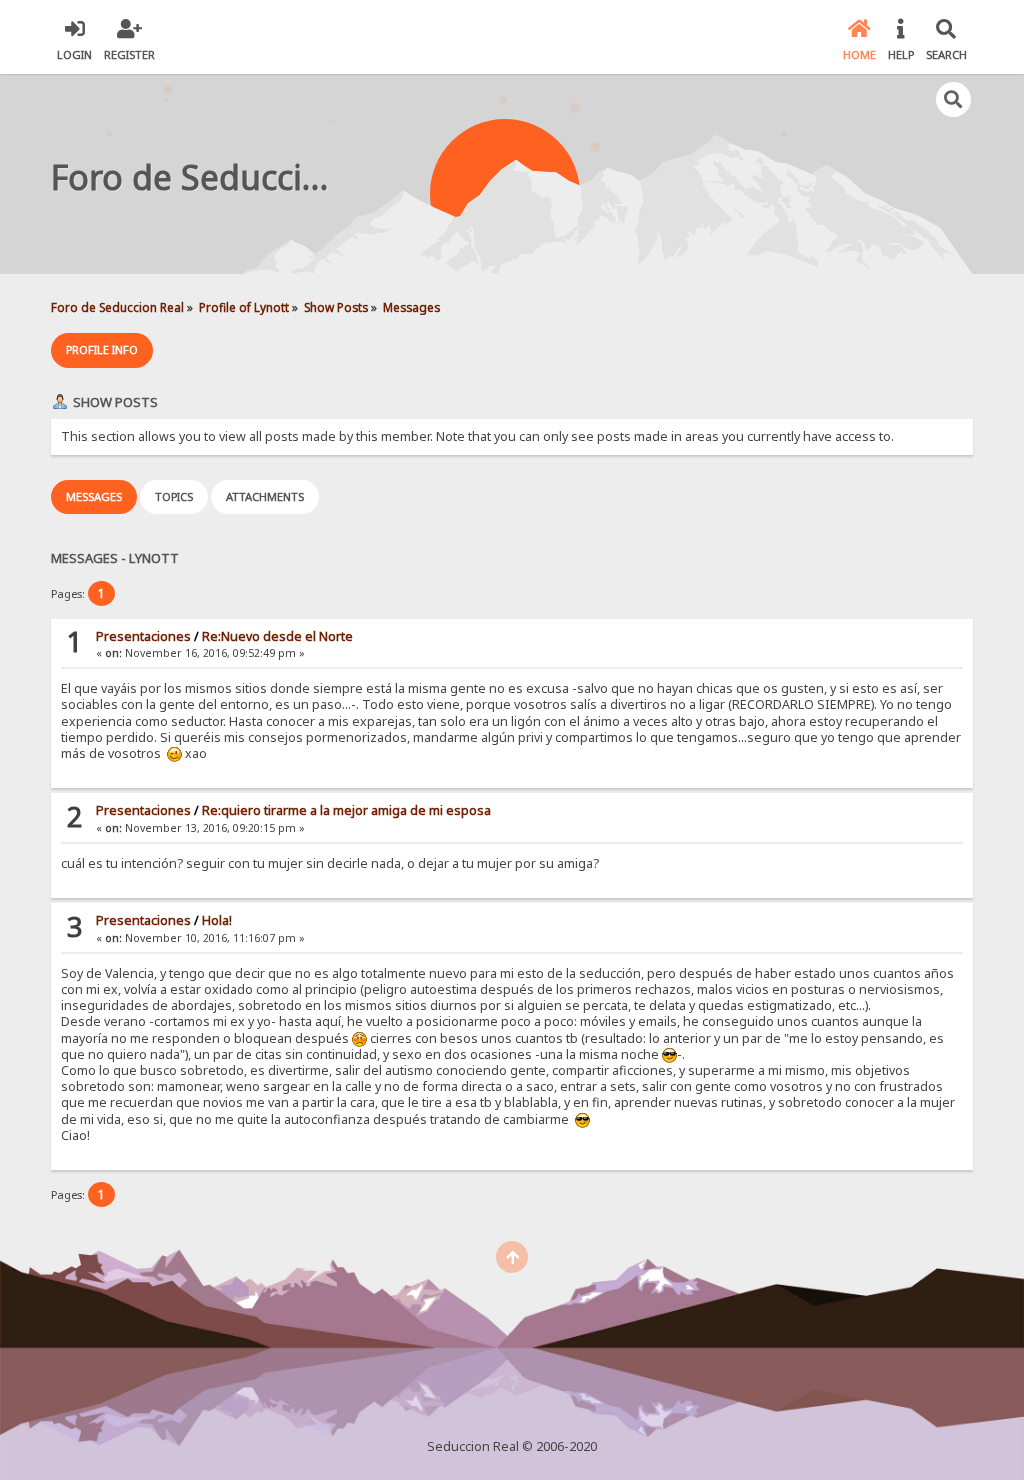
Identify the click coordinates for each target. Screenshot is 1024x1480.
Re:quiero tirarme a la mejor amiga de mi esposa (346, 810)
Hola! (217, 920)
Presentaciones (143, 636)
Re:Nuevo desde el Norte (277, 636)
